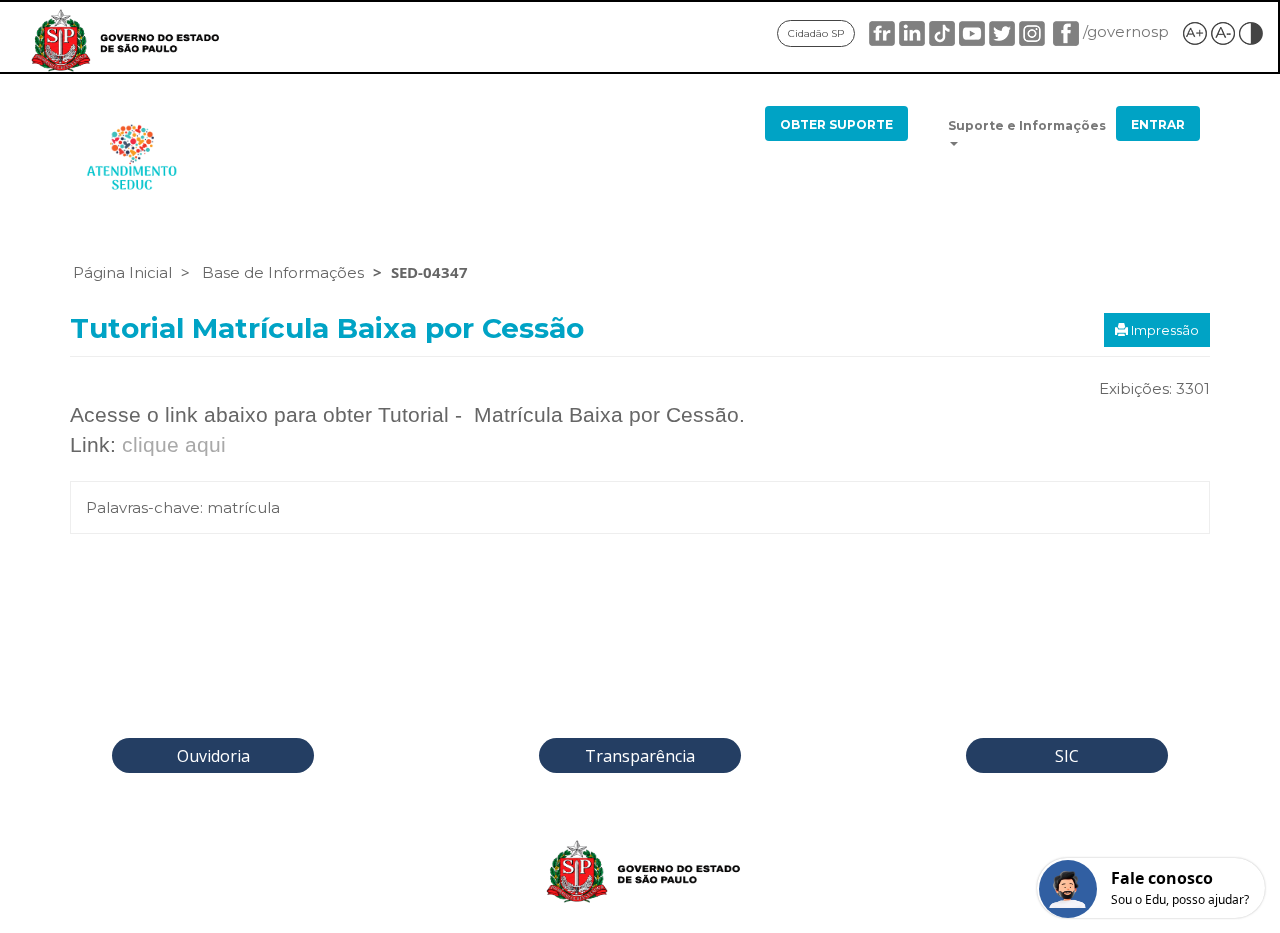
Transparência (640, 756)
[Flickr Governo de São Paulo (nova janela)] (882, 31)
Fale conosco (1162, 879)
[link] (122, 42)
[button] (1027, 134)
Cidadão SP (816, 33)
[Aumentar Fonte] (1195, 31)
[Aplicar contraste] (1251, 31)
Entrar (1158, 124)
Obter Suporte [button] (836, 124)
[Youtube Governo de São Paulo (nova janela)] (972, 31)
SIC (1067, 756)
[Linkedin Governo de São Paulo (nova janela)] (912, 31)
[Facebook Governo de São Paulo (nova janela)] (1064, 31)
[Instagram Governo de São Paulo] (1032, 31)
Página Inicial (122, 272)
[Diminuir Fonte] (1223, 31)
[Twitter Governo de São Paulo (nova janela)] (1002, 31)
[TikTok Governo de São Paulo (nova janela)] (942, 31)
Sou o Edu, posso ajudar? (1180, 899)
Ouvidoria (213, 756)
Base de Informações (283, 272)
